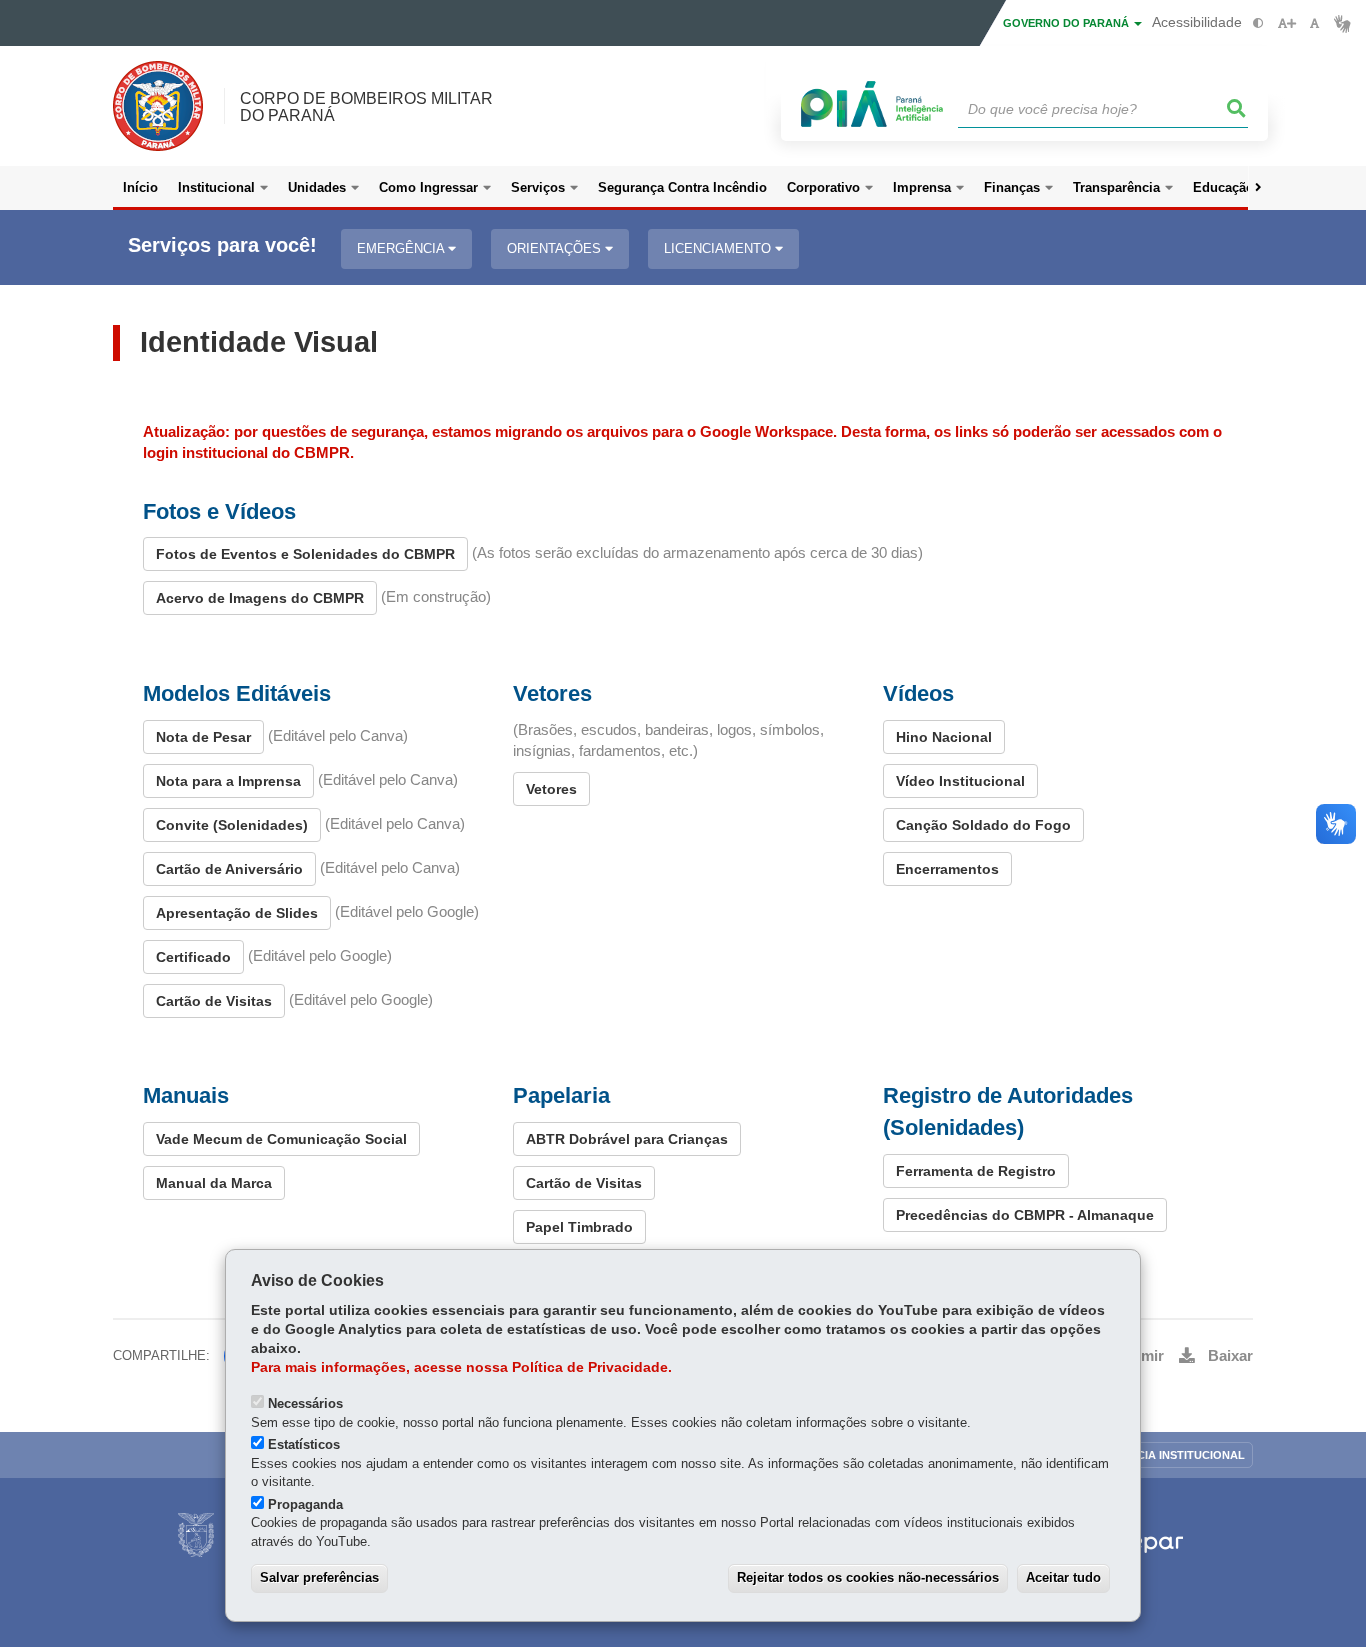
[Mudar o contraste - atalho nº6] (1258, 23)
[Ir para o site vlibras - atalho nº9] (1342, 23)
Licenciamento (719, 248)
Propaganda (305, 1504)
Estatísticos (304, 1444)
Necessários (305, 1403)
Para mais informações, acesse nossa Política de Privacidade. (461, 1367)
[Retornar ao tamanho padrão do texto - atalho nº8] (1314, 23)
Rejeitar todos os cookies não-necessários (868, 1577)
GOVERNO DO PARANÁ (1067, 23)
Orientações (556, 248)
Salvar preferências (319, 1577)
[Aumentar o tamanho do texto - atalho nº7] (1286, 23)
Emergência (402, 248)
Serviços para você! (222, 245)
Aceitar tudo (1063, 1577)
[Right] (1258, 188)
